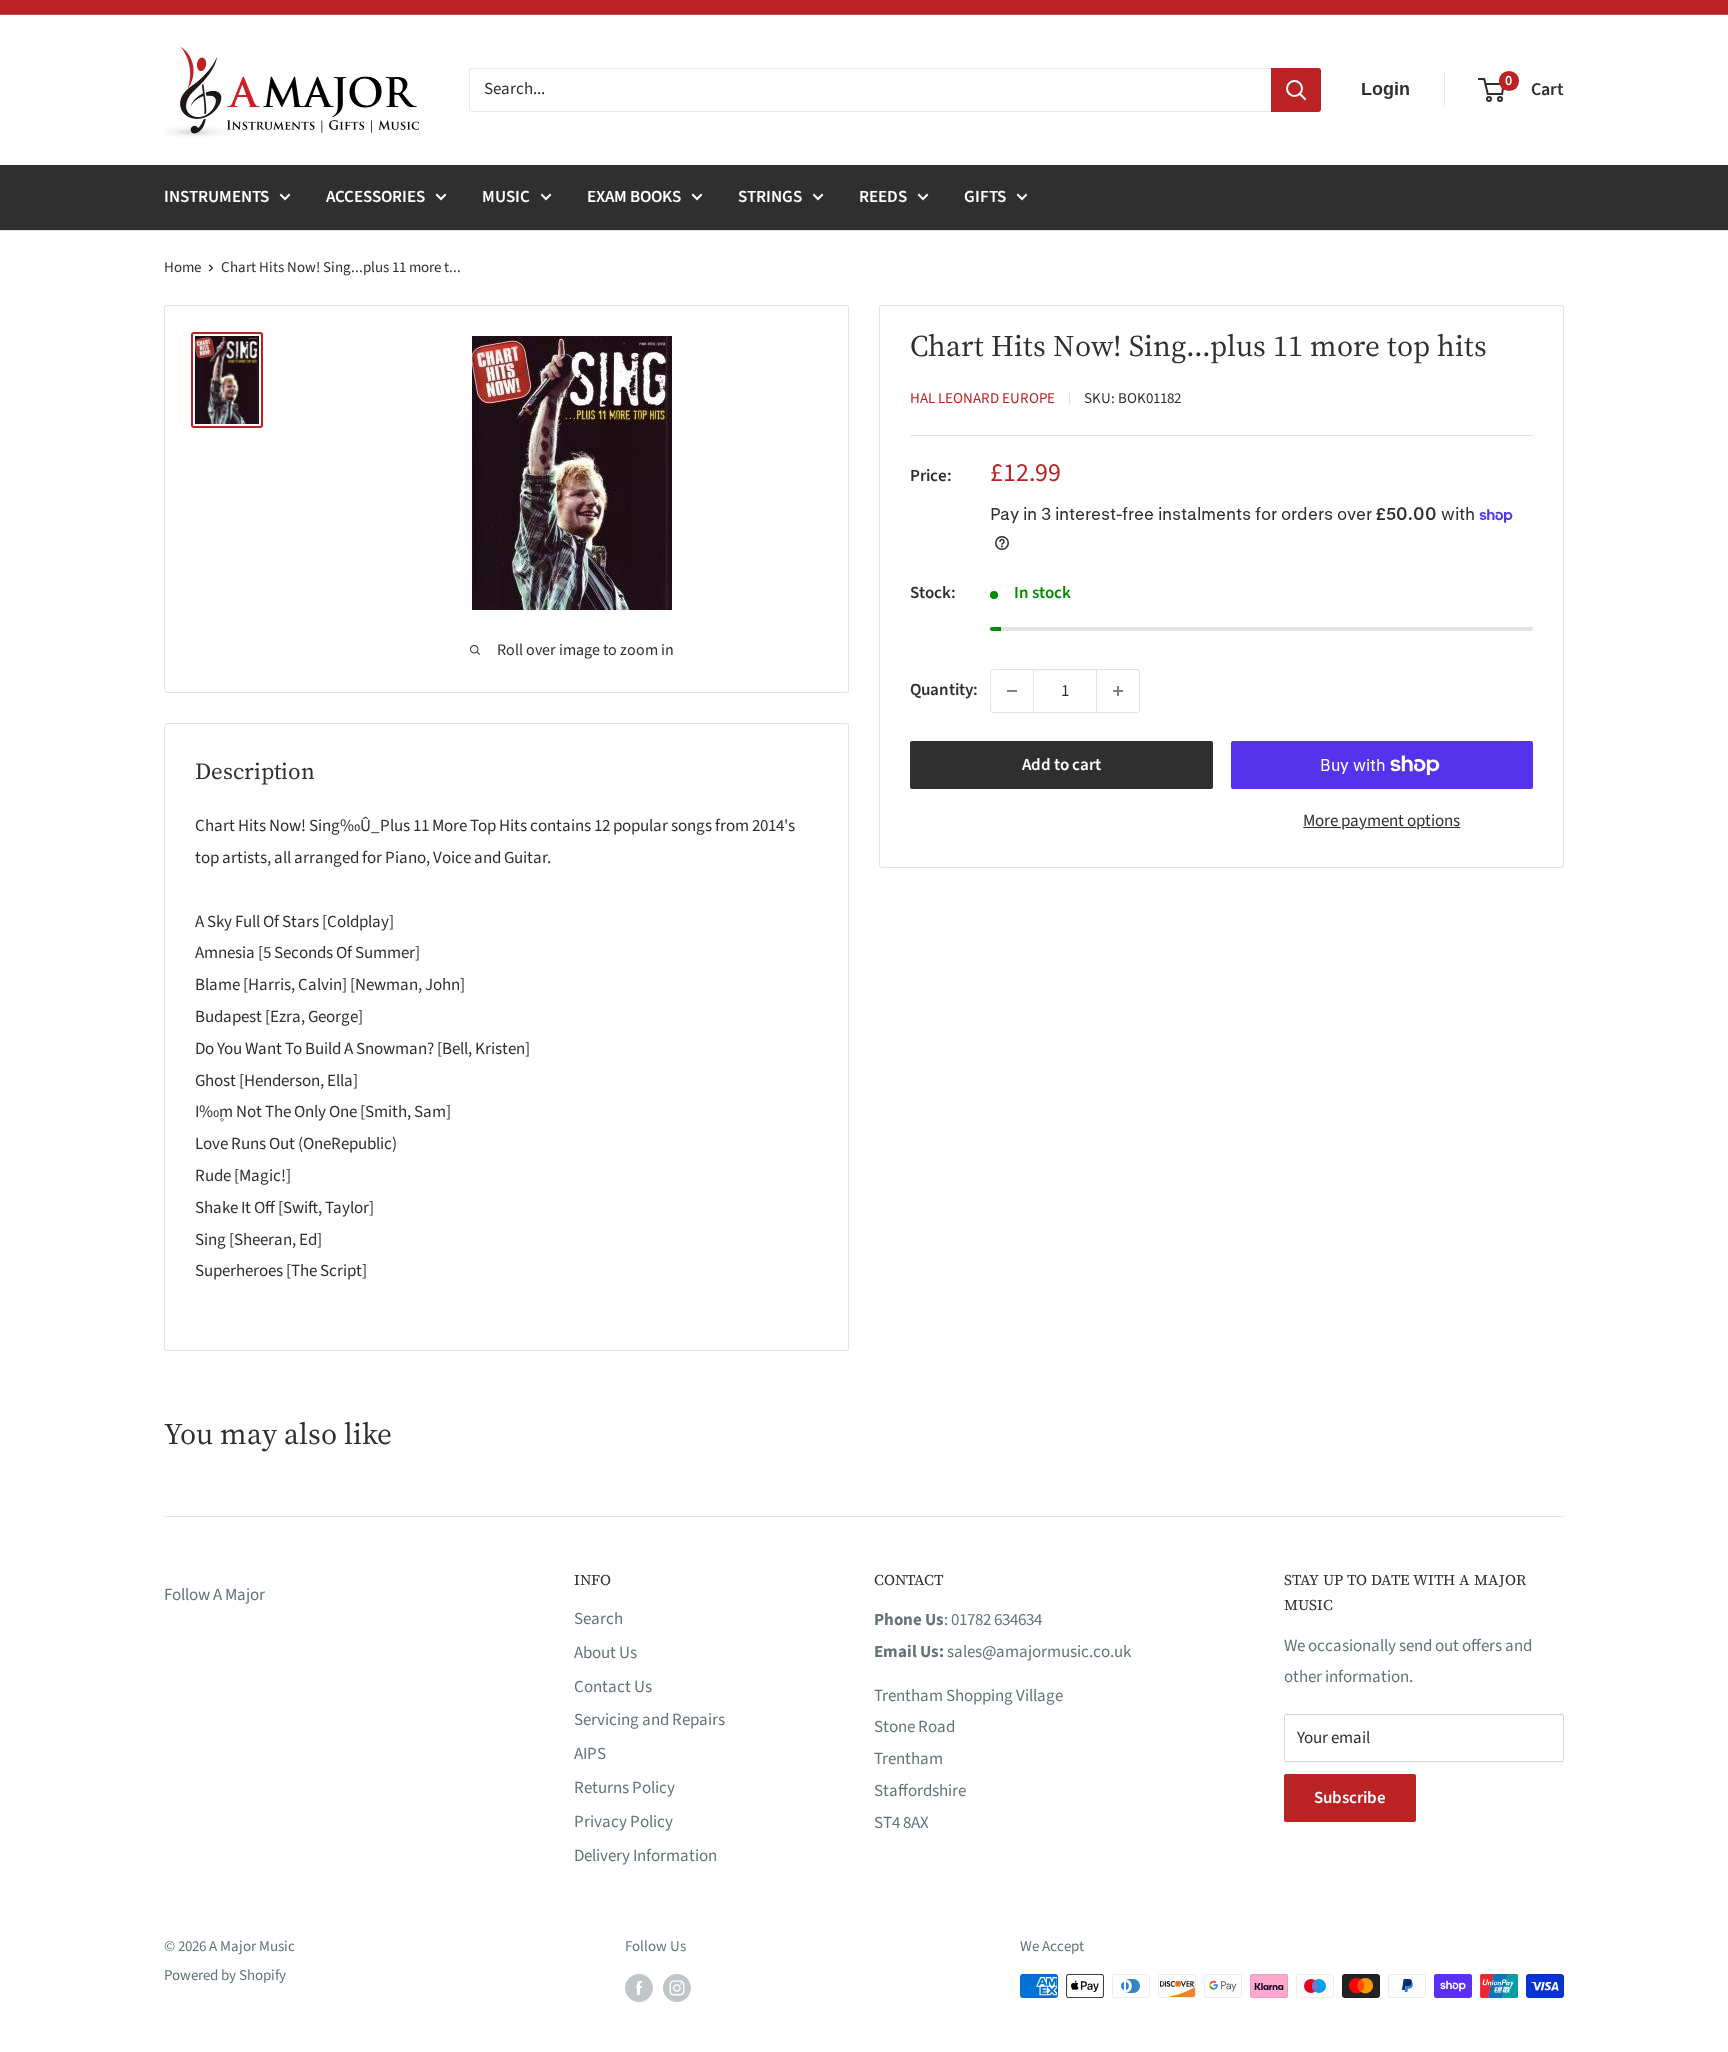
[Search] (1296, 90)
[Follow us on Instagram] (677, 1988)
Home (182, 267)
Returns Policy (624, 1788)
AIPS (590, 1754)
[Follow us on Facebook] (639, 1988)
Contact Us (613, 1687)
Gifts (985, 197)
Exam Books (634, 197)
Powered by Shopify (225, 1975)
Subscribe (1350, 1798)
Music (506, 197)
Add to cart (1061, 765)
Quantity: (944, 690)
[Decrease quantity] (1012, 691)
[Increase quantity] (1118, 691)
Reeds (883, 197)
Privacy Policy (623, 1822)
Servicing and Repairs (649, 1720)
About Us (605, 1653)
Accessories (375, 197)
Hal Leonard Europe (982, 398)
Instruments (216, 197)
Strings (770, 197)
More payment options (1381, 821)
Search (598, 1619)
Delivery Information (645, 1856)
